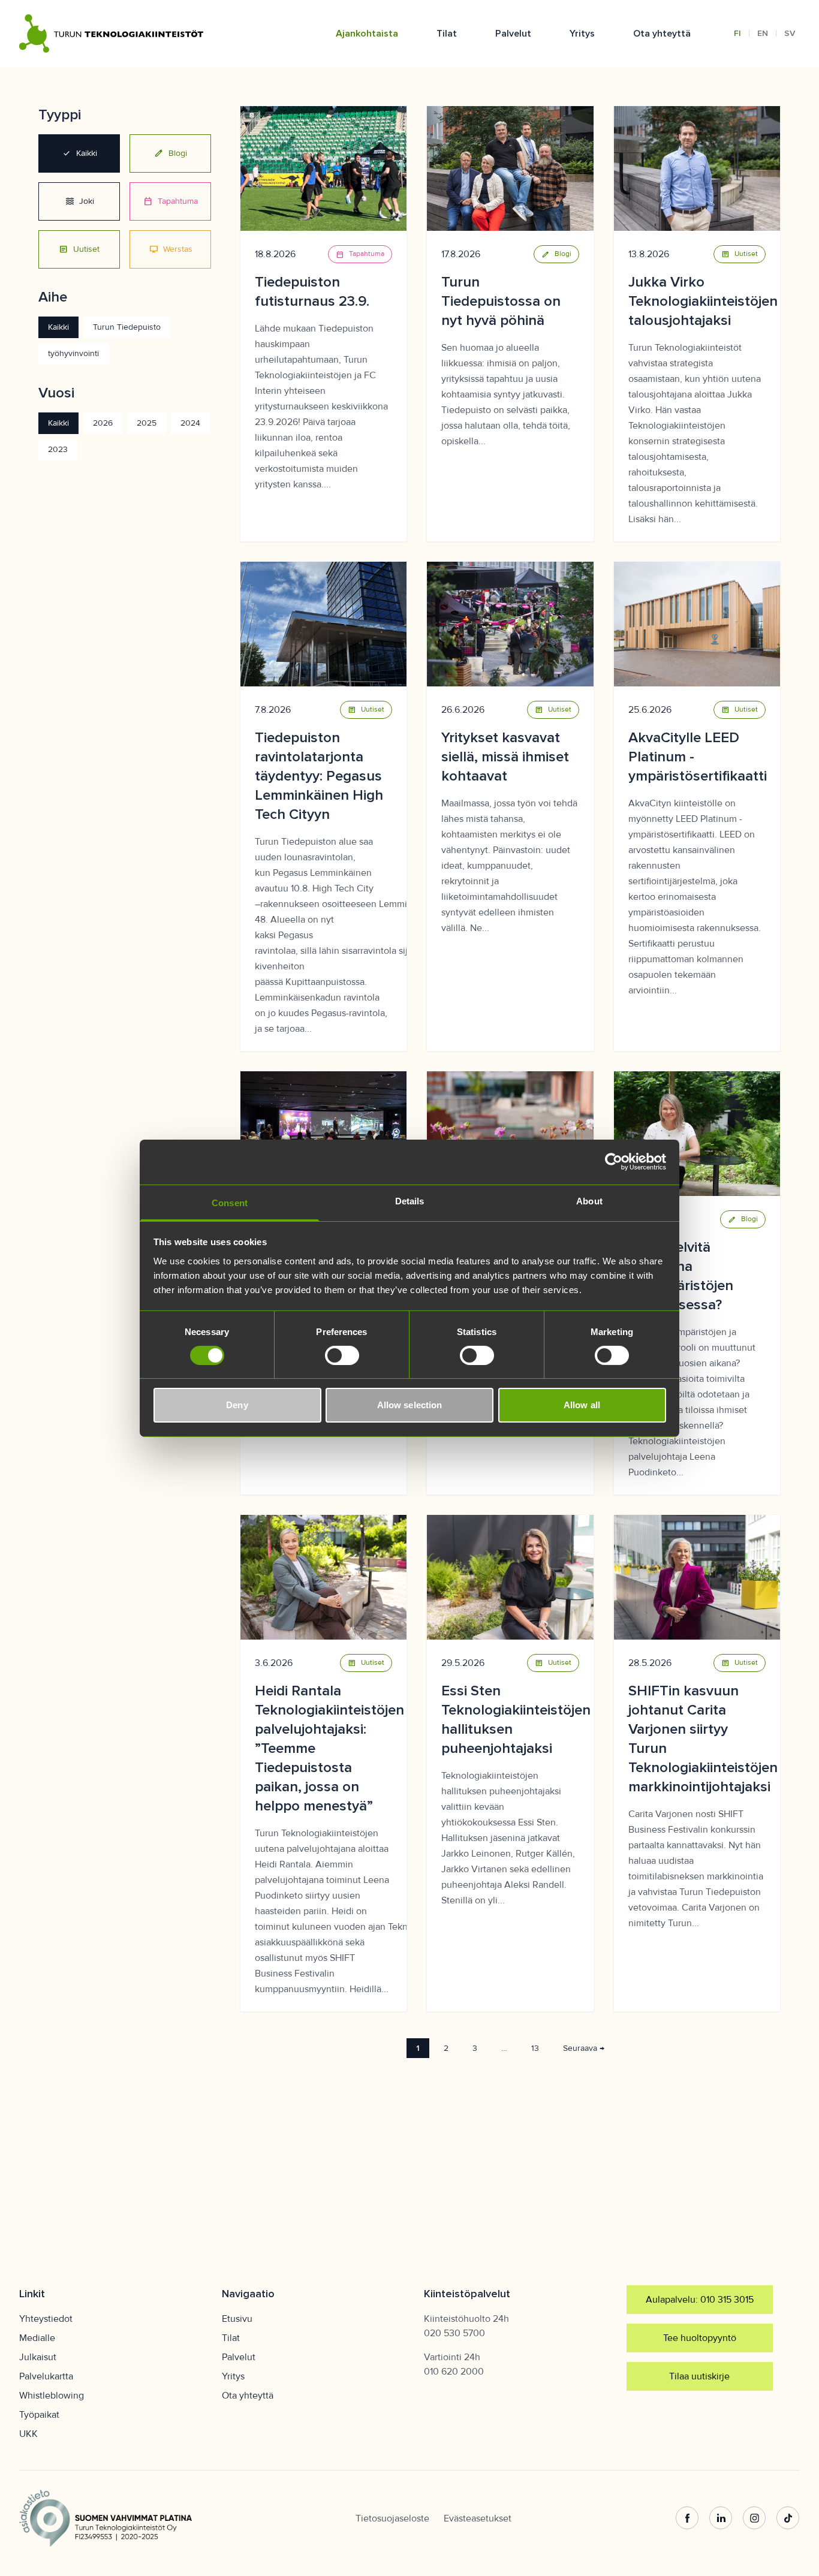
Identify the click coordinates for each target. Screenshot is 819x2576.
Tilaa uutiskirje (699, 2376)
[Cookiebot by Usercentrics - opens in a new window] (614, 1162)
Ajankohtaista (367, 34)
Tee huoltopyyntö (700, 2338)
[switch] (342, 1355)
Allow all (582, 1405)
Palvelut (513, 34)
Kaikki (79, 153)
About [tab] (589, 1200)
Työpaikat (39, 2415)
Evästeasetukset (478, 2518)
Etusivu (237, 2319)
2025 (147, 423)
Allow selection (410, 1405)
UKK (28, 2434)
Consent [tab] (230, 1202)
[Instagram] (754, 2518)
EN (763, 33)
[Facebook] (687, 2518)
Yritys (582, 34)
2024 (190, 423)
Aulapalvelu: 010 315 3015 (700, 2300)
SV (790, 33)
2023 (58, 449)
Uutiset (79, 249)
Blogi (171, 153)
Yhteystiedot (46, 2319)
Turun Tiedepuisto (127, 327)
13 (535, 2048)
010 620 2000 (454, 2372)
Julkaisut (38, 2357)
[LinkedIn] (721, 2518)
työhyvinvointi (73, 353)
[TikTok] (788, 2518)
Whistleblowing (52, 2396)
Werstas (171, 249)
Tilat (447, 34)
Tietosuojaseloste (392, 2518)
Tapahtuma (171, 201)
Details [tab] (410, 1200)
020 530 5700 (454, 2333)
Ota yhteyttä (662, 34)
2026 (103, 423)
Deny (237, 1405)
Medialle (37, 2338)
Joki (79, 201)
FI (737, 33)
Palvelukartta (46, 2376)
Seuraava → (584, 2048)
